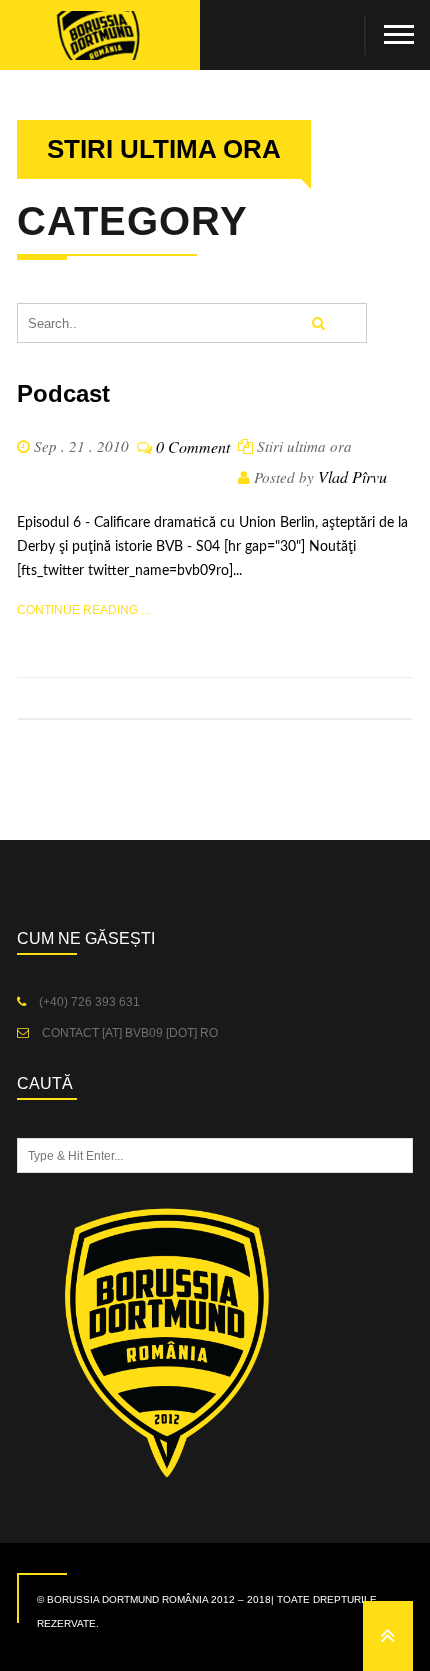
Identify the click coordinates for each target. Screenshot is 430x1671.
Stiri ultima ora (304, 446)
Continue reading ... (83, 610)
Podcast (63, 393)
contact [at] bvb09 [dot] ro (128, 1033)
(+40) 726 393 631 (88, 1002)
